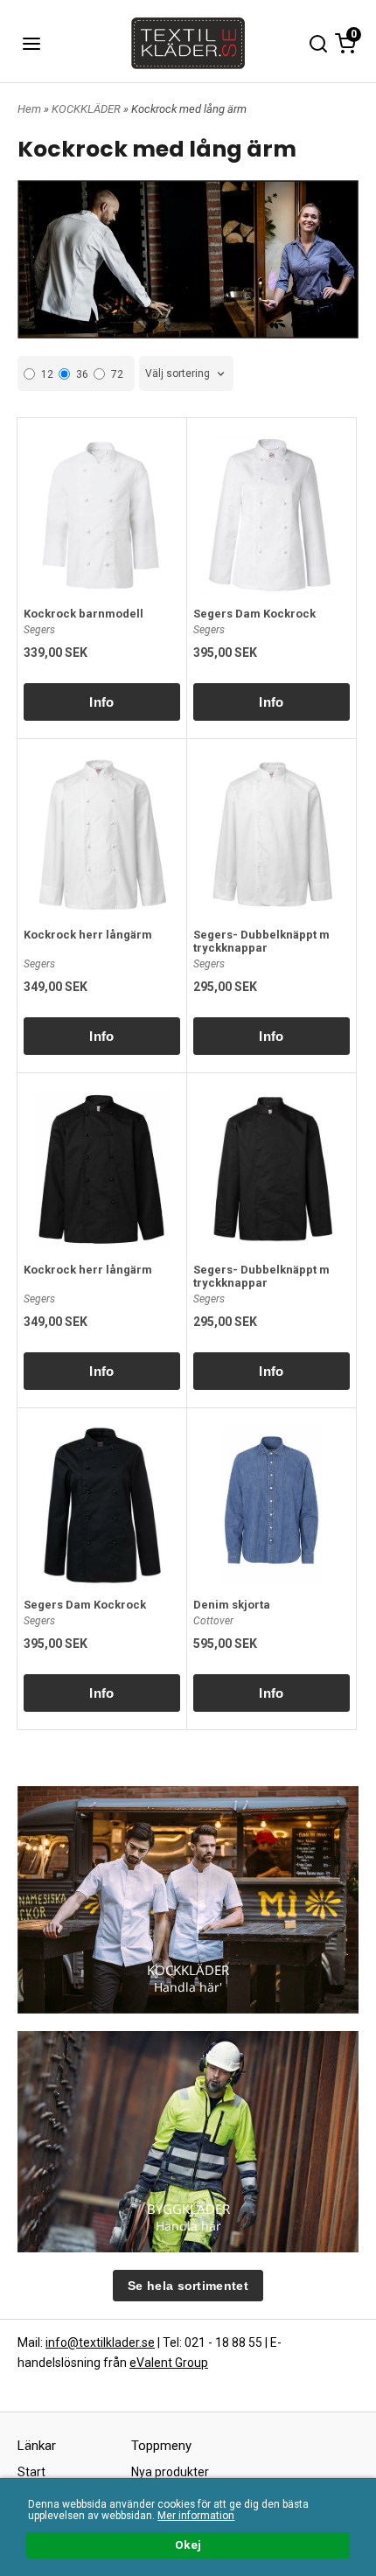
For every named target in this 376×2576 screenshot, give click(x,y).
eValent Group (169, 2363)
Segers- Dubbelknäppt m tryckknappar (261, 941)
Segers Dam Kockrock (254, 614)
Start (31, 2472)
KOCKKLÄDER (87, 109)
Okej (188, 2545)
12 (47, 374)
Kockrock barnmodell (84, 614)
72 (117, 374)
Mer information (196, 2516)
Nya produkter (170, 2472)
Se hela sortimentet (188, 2286)
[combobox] (186, 374)
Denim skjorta (232, 1605)
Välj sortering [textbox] (178, 373)
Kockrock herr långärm (88, 935)
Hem (29, 109)
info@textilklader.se (100, 2342)
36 (82, 374)
